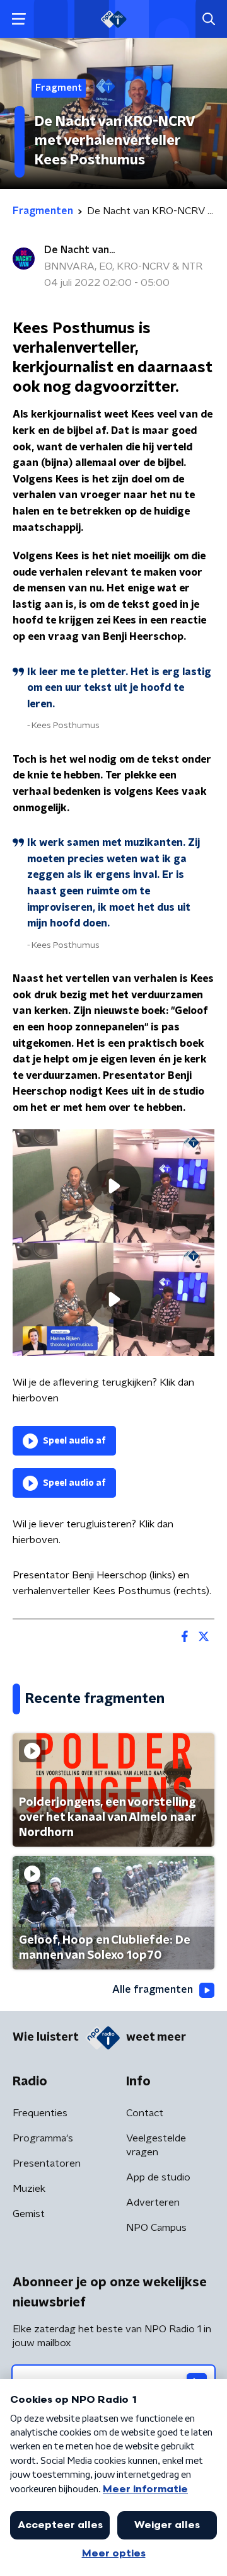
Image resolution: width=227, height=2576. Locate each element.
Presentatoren (47, 2163)
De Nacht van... (79, 250)
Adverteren (153, 2203)
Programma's (43, 2138)
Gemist (29, 2214)
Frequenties (40, 2113)
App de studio (158, 2177)
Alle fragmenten (153, 1990)
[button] (19, 19)
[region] (113, 1186)
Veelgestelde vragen (156, 2145)
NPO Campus (156, 2228)
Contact (145, 2113)
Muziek (29, 2189)
